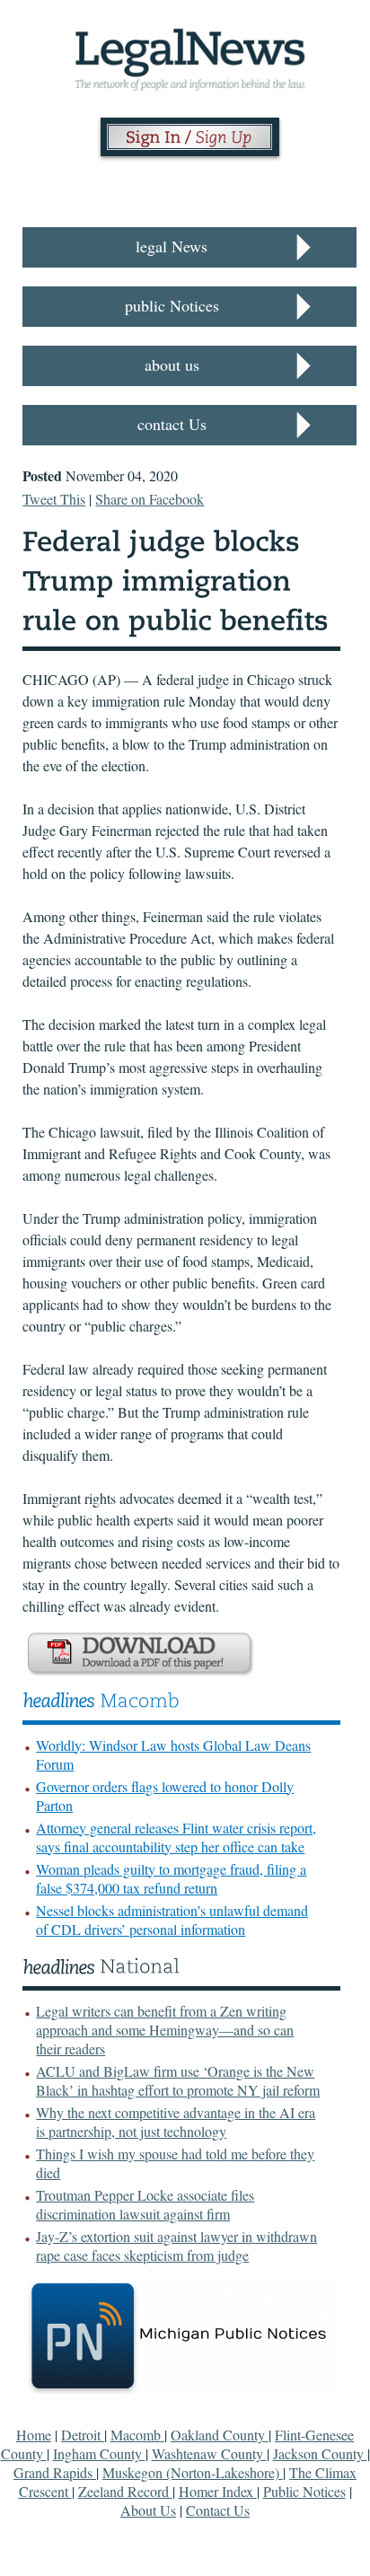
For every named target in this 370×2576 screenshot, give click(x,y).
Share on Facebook (150, 499)
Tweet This (54, 499)
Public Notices (304, 2491)
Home (34, 2435)
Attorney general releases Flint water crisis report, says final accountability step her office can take (176, 1837)
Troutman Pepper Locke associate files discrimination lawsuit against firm (145, 2204)
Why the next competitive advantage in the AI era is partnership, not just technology (176, 2122)
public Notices (172, 305)
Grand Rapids (55, 2472)
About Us (148, 2510)
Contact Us (218, 2510)
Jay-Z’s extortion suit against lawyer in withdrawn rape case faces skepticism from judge (176, 2246)
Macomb (137, 2435)
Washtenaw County (209, 2453)
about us (172, 365)
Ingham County (99, 2453)
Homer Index (218, 2491)
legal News (172, 246)
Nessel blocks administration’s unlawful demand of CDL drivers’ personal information (172, 1920)
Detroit (83, 2435)
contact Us (172, 424)
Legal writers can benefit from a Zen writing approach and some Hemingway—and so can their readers (165, 2030)
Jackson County (320, 2453)
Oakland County (220, 2435)
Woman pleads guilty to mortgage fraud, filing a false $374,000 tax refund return (171, 1878)
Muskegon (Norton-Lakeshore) (193, 2472)
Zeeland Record (125, 2491)
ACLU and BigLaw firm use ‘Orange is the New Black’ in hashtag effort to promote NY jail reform (178, 2080)
